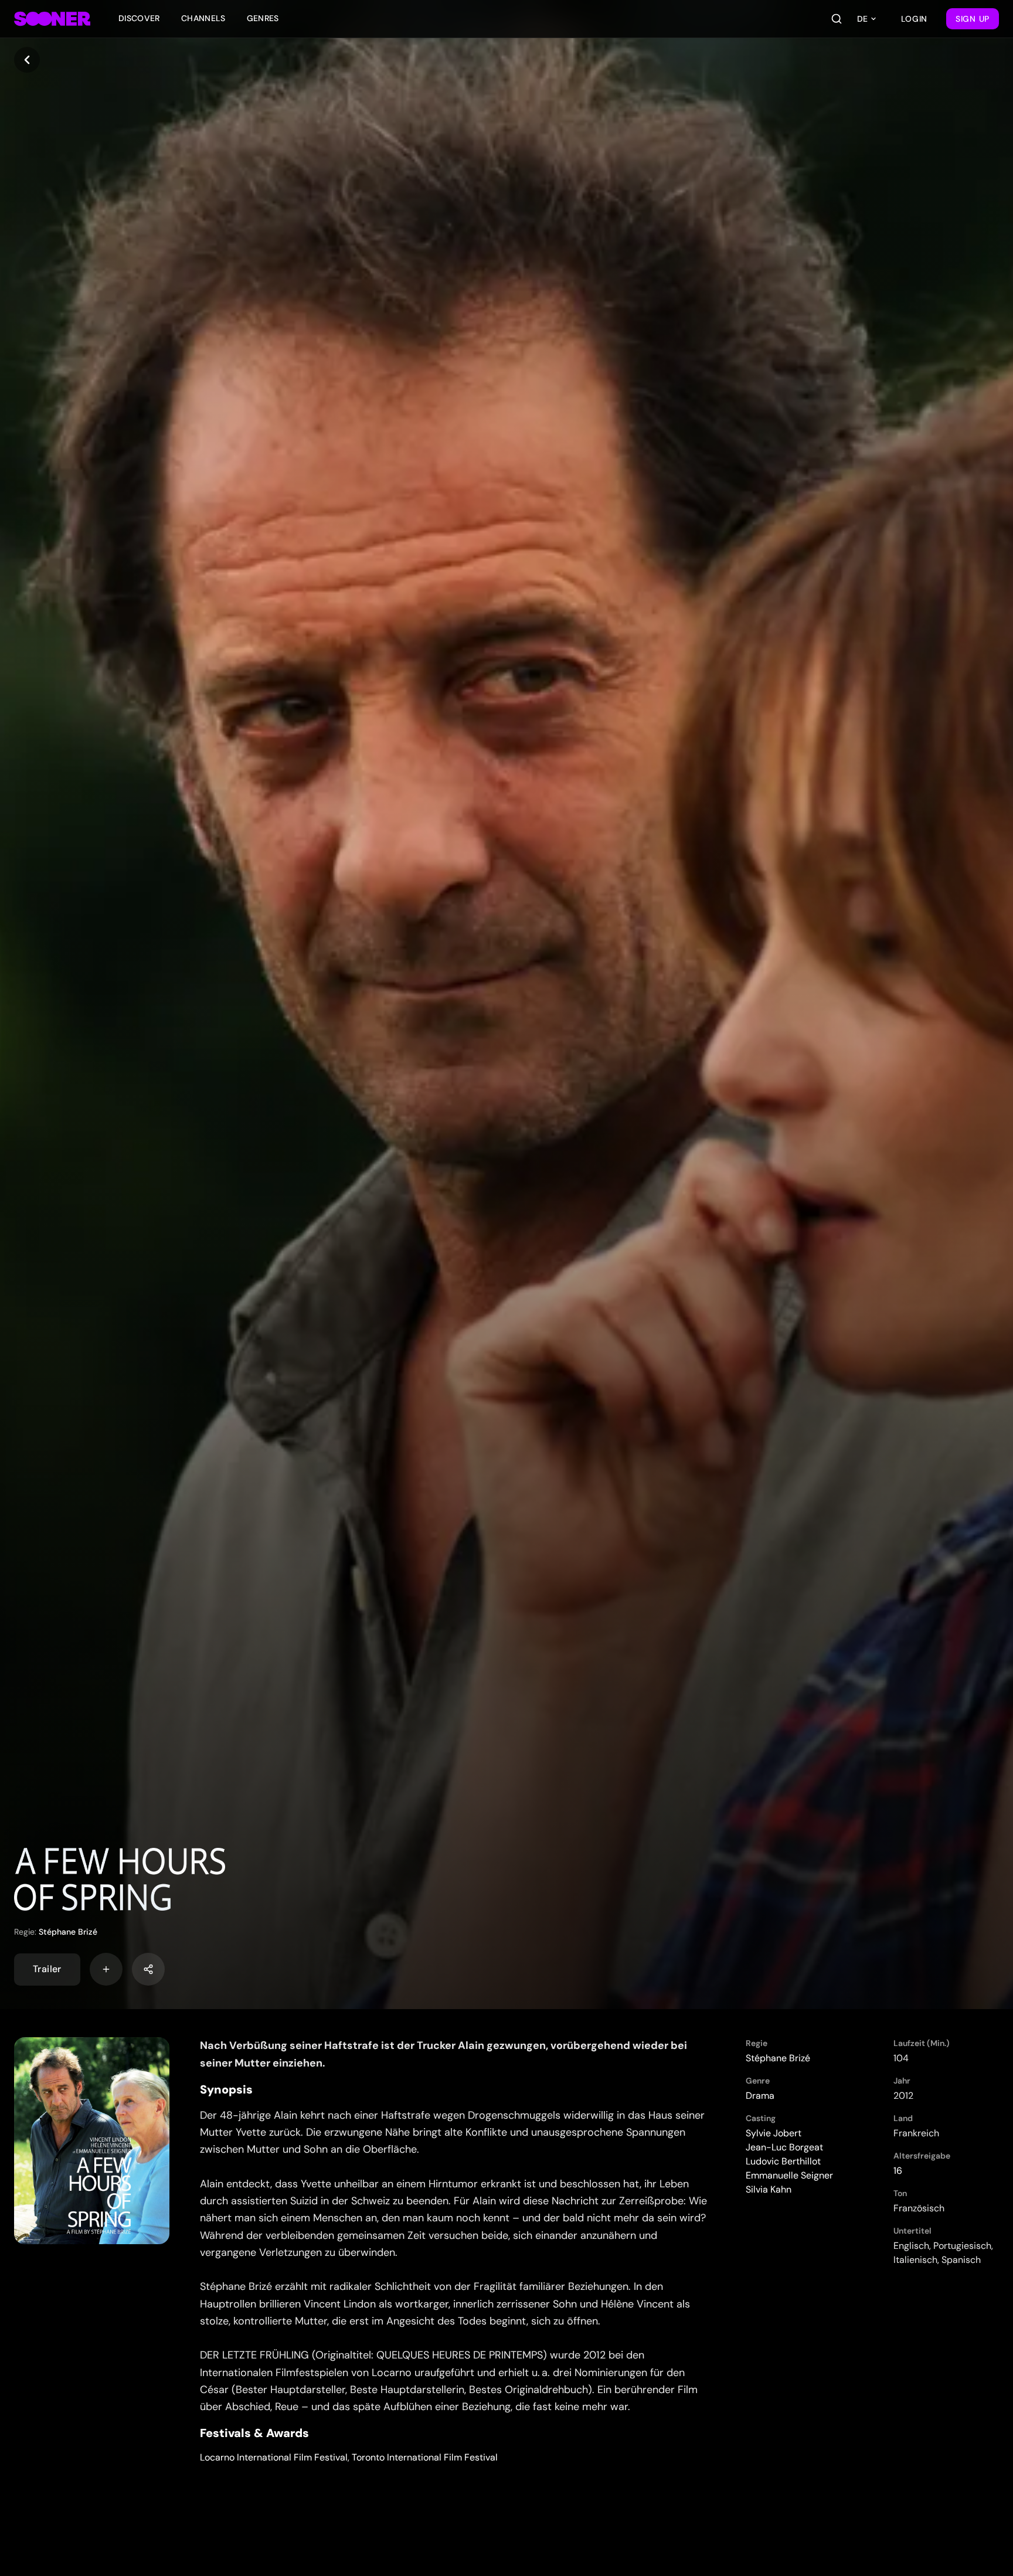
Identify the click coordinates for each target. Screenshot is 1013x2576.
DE (862, 19)
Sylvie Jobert (774, 2133)
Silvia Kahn (769, 2189)
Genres (263, 18)
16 (898, 2171)
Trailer (47, 1969)
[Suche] (837, 19)
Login (915, 19)
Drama (760, 2096)
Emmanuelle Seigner (789, 2175)
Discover (139, 18)
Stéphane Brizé (68, 1932)
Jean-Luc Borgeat (784, 2147)
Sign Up (973, 19)
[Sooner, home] (52, 19)
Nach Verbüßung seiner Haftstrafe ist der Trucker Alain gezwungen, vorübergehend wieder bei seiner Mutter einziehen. (443, 2054)
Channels (203, 18)
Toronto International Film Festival (425, 2457)
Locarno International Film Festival (274, 2457)
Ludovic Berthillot (783, 2161)
